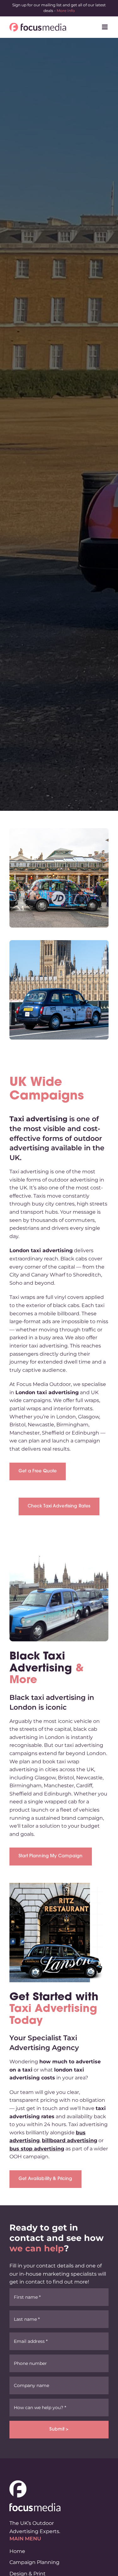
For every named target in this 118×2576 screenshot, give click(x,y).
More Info (66, 11)
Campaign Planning (34, 2562)
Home (17, 2551)
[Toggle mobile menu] (105, 27)
